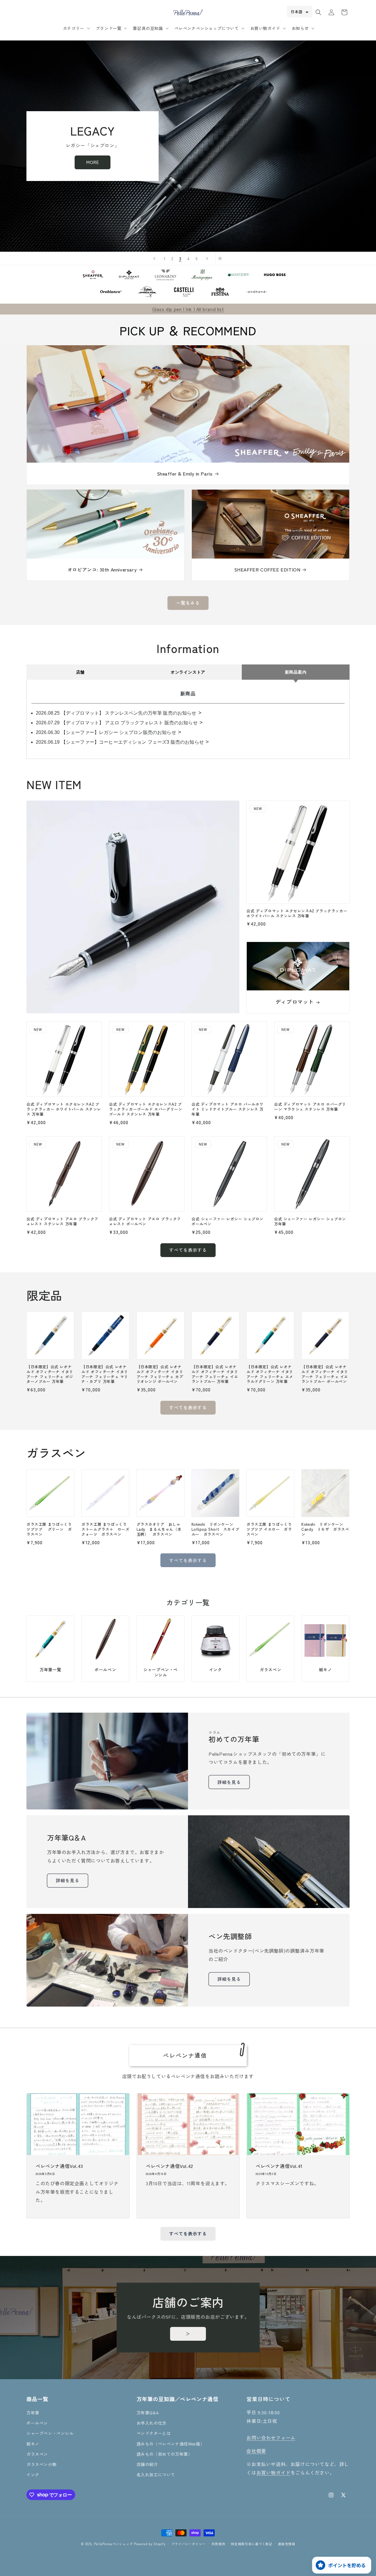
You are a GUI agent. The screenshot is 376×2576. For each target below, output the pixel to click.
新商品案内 (296, 672)
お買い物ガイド (273, 2472)
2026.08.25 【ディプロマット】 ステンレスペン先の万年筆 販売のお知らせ (116, 713)
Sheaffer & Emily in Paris (185, 474)
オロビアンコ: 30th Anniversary (102, 570)
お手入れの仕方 (152, 2423)
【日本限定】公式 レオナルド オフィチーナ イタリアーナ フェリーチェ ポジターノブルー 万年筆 (50, 1374)
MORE (284, 162)
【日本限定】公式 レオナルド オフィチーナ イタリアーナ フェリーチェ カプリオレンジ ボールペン (160, 1374)
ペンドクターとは (154, 2433)
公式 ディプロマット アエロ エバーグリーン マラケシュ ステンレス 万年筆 (310, 1107)
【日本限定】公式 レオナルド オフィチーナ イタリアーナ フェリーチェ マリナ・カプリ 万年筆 (105, 1374)
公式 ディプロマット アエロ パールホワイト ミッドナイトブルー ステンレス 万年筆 (228, 1109)
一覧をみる (188, 603)
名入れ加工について (156, 2474)
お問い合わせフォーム (271, 2438)
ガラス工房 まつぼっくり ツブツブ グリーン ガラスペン (50, 1529)
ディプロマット (295, 1002)
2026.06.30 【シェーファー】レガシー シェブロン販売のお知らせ (106, 732)
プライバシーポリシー (188, 2543)
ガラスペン (270, 1670)
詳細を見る (229, 1782)
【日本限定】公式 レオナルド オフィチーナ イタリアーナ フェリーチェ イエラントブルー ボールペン (325, 1374)
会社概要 (256, 2451)
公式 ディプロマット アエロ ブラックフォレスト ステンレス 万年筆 (62, 1222)
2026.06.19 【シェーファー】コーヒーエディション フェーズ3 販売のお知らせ (120, 742)
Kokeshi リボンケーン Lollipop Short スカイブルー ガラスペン (215, 1529)
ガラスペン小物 (41, 2464)
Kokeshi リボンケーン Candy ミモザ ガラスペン (325, 1529)
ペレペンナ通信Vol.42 (169, 2166)
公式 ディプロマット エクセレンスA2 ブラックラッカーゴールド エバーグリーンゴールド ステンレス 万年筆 (146, 1109)
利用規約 (218, 2543)
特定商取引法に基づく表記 (251, 2543)
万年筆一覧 (50, 1670)
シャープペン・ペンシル (161, 1672)
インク (215, 1670)
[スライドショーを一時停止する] (222, 258)
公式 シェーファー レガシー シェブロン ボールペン (228, 1222)
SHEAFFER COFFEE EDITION (267, 570)
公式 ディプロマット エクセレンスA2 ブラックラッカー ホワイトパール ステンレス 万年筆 (297, 914)
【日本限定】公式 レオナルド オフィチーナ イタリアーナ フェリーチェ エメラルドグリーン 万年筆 (270, 1374)
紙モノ (325, 1670)
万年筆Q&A (148, 2413)
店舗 (80, 672)
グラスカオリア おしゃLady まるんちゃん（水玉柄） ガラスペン (159, 1529)
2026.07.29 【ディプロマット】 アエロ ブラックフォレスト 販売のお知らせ (117, 723)
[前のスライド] (154, 258)
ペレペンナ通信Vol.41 (279, 2166)
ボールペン (105, 1670)
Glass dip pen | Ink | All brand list (188, 309)
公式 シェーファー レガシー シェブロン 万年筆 (310, 1222)
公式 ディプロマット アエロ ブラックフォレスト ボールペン (145, 1222)
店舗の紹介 (147, 2464)
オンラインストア (188, 672)
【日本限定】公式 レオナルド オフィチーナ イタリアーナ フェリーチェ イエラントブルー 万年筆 (215, 1374)
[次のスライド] (207, 258)
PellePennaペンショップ (113, 2544)
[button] (76, 28)
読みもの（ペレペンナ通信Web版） (171, 2444)
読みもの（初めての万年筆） (164, 2454)
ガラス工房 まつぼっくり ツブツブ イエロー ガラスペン (270, 1529)
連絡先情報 (287, 2543)
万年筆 (33, 2413)
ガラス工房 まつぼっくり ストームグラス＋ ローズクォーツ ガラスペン (105, 1529)
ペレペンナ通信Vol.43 (59, 2166)
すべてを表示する (188, 1250)
